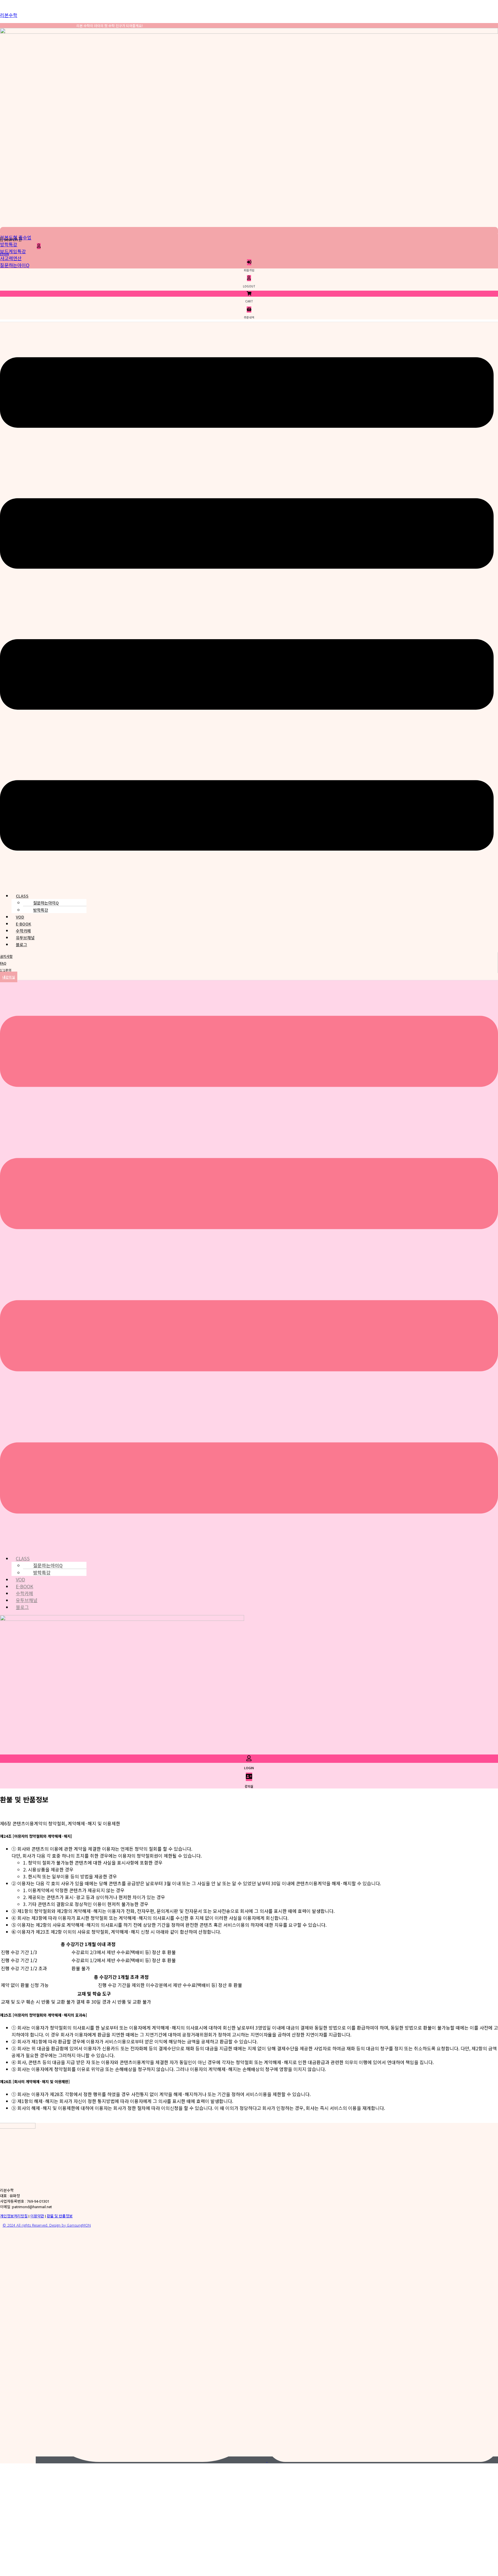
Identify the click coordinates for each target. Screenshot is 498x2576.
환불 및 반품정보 (60, 2216)
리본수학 (9, 15)
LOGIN (4, 254)
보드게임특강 (13, 251)
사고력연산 (11, 258)
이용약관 (37, 2216)
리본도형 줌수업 (16, 237)
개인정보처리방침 (14, 2216)
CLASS (22, 896)
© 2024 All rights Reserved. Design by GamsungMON (47, 2225)
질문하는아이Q (15, 265)
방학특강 (9, 244)
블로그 (21, 945)
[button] (247, 605)
